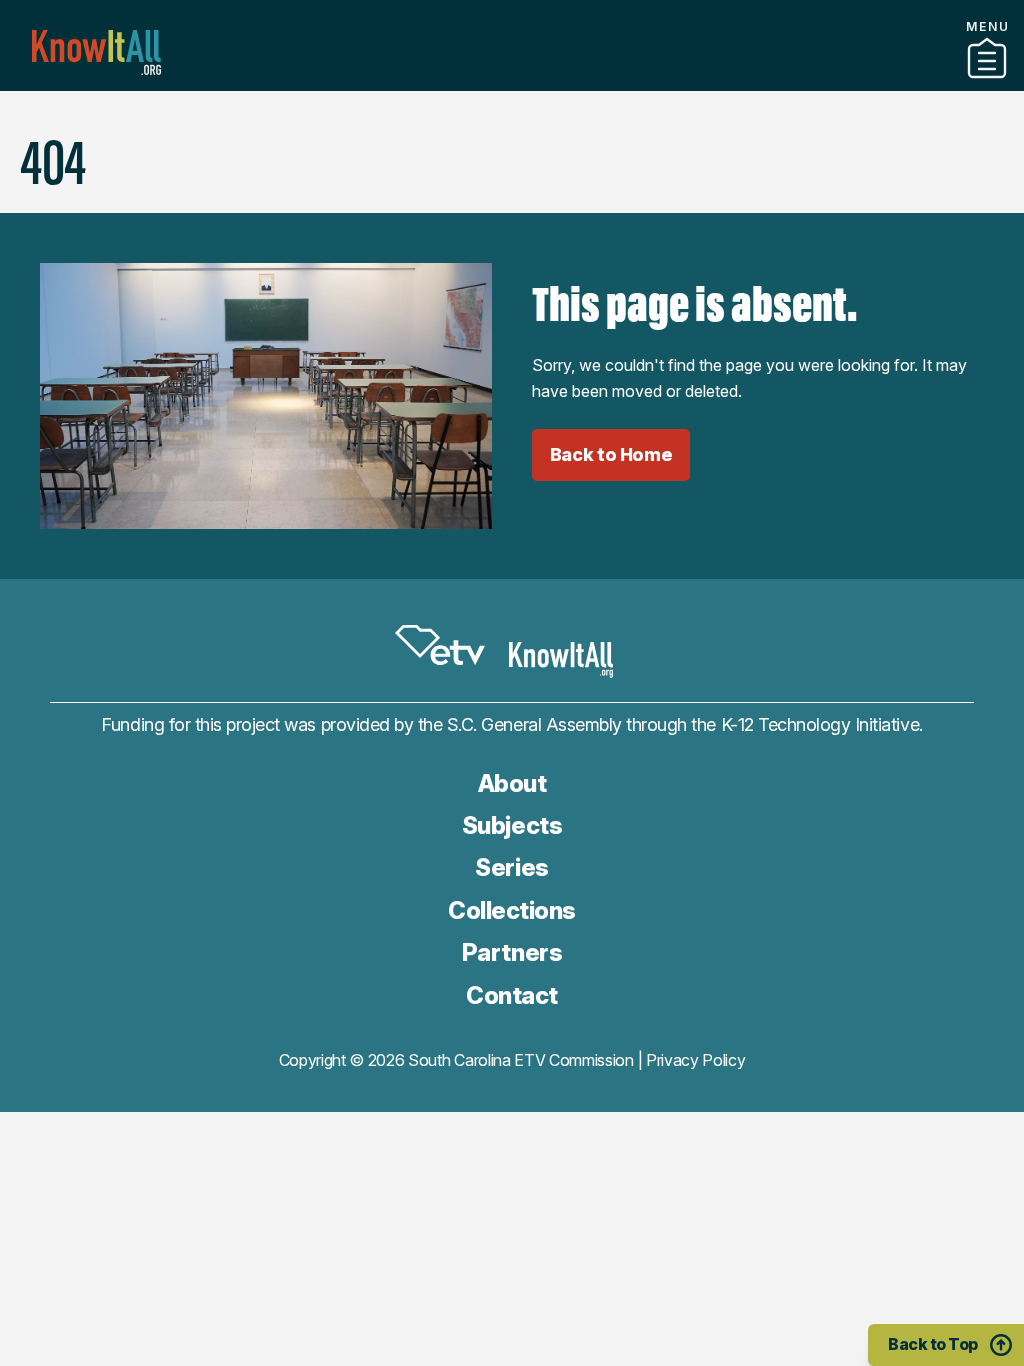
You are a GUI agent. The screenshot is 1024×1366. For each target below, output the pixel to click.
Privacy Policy (696, 1060)
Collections (512, 910)
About (512, 783)
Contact (512, 995)
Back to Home (611, 454)
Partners (512, 83)
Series (511, 867)
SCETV (440, 646)
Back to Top (933, 1344)
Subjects (512, 825)
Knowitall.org (96, 52)
